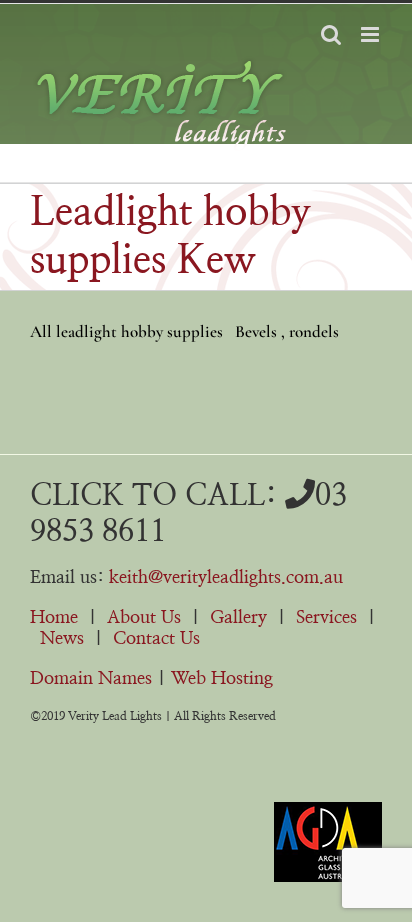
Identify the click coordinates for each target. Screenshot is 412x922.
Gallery (238, 618)
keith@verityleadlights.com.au (226, 578)
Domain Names (91, 679)
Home (54, 618)
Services (326, 618)
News (62, 639)
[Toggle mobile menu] (371, 34)
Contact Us (156, 639)
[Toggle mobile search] (331, 34)
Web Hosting (222, 679)
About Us (144, 618)
